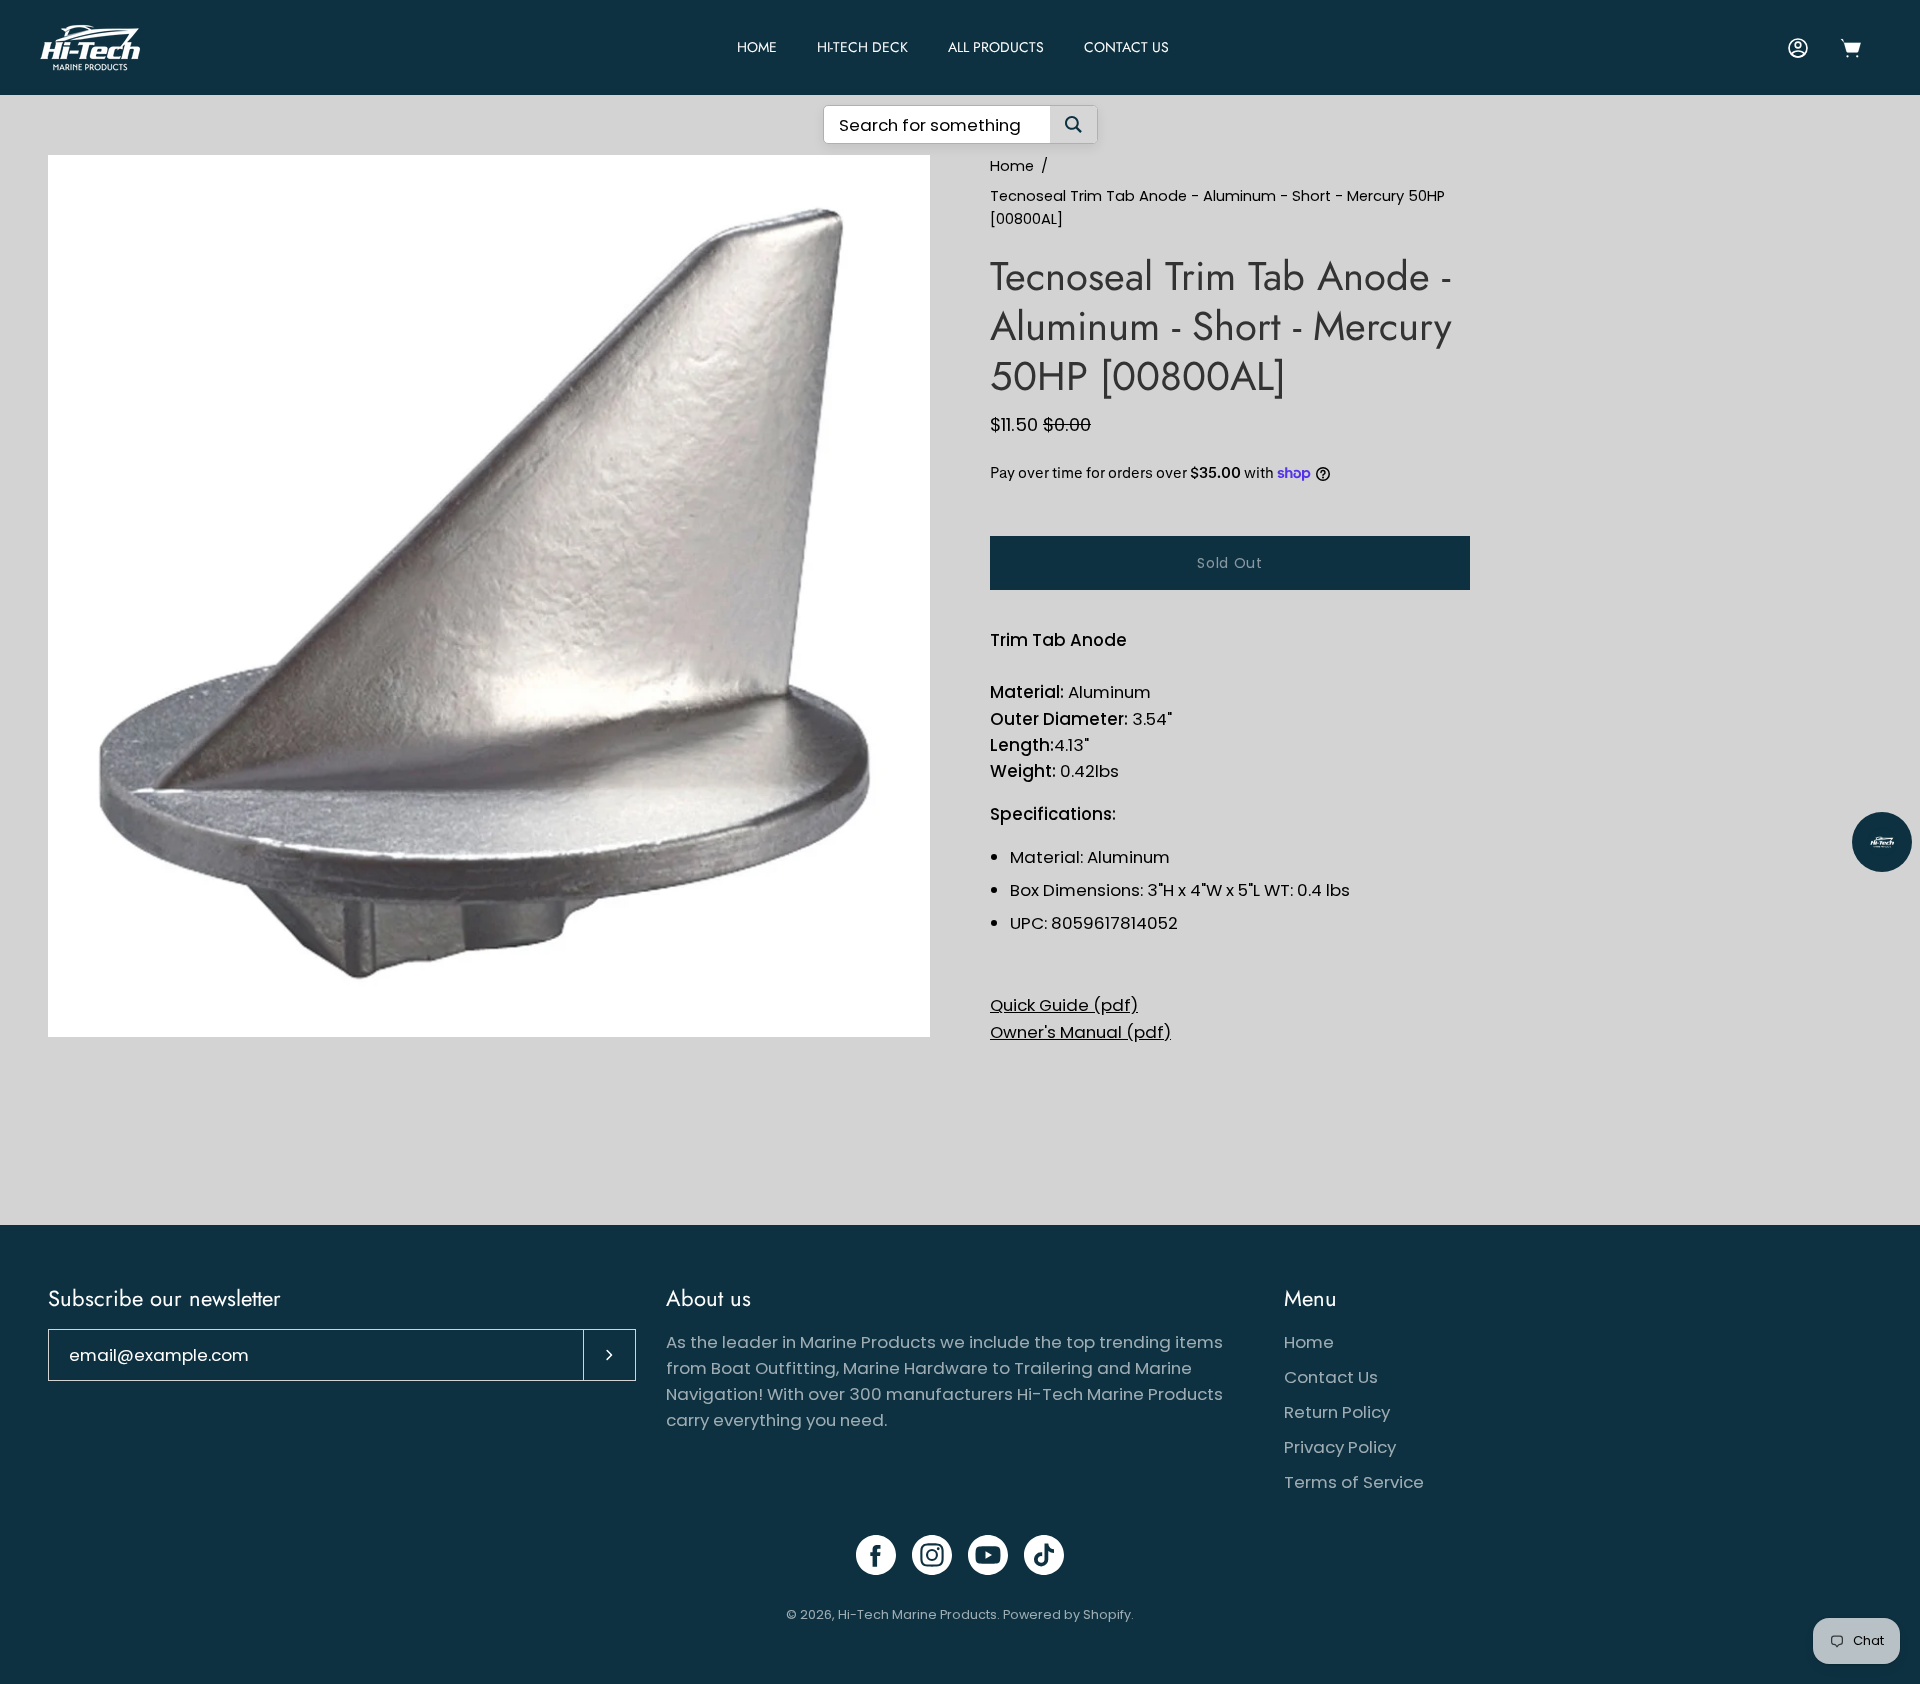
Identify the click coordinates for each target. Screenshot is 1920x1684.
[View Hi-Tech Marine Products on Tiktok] (1044, 1555)
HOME (757, 47)
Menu (1310, 1299)
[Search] (1073, 124)
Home (1012, 166)
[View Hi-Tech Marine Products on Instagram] (932, 1555)
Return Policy (1337, 1412)
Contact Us (1126, 47)
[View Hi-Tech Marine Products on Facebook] (876, 1555)
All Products (996, 47)
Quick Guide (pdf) (1064, 1005)
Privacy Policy (1340, 1447)
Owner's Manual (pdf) (1080, 1032)
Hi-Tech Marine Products (917, 1614)
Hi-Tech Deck (862, 47)
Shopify (1107, 1614)
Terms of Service (1354, 1482)
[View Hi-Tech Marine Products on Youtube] (988, 1555)
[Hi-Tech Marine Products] (90, 47)
